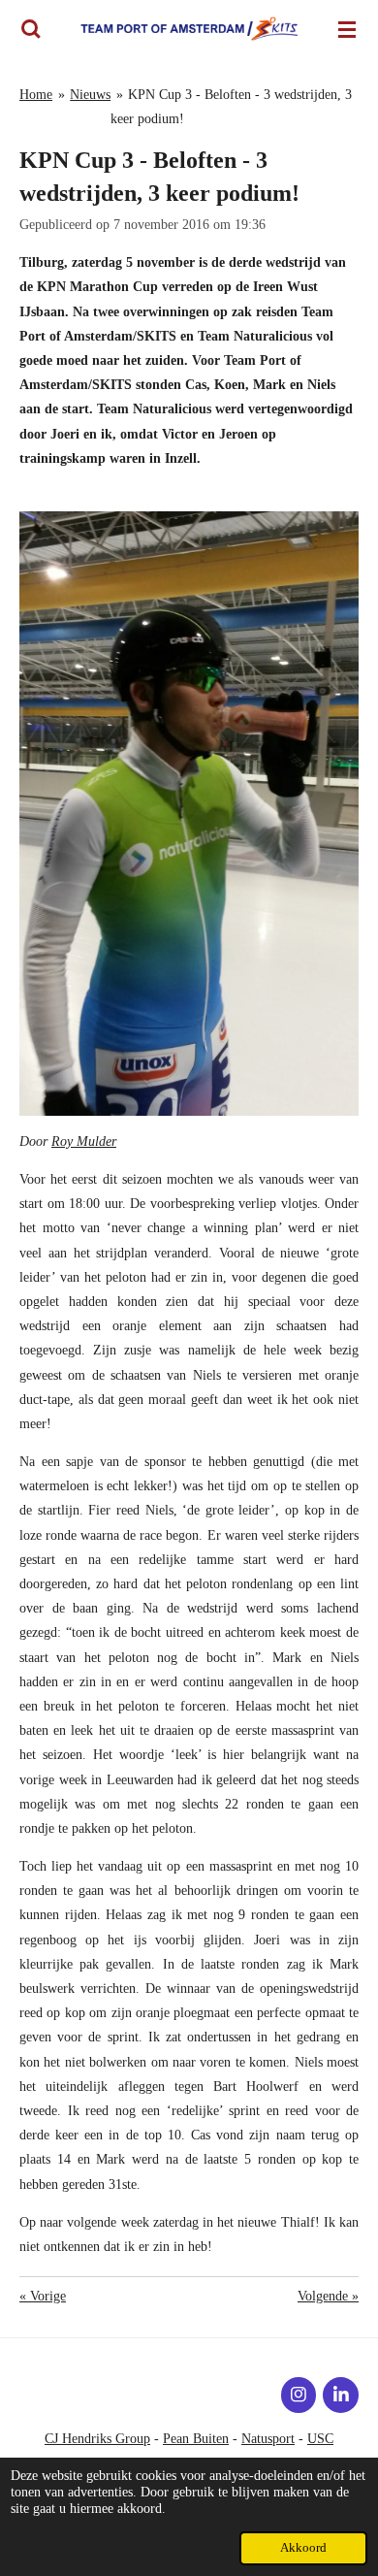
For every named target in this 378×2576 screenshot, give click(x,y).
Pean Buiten (196, 2439)
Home (36, 95)
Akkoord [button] (303, 2548)
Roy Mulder (84, 1141)
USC (320, 2439)
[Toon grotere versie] (189, 814)
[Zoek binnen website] (31, 29)
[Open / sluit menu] (347, 29)
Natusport (268, 2439)
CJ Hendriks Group (97, 2439)
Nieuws (90, 95)
